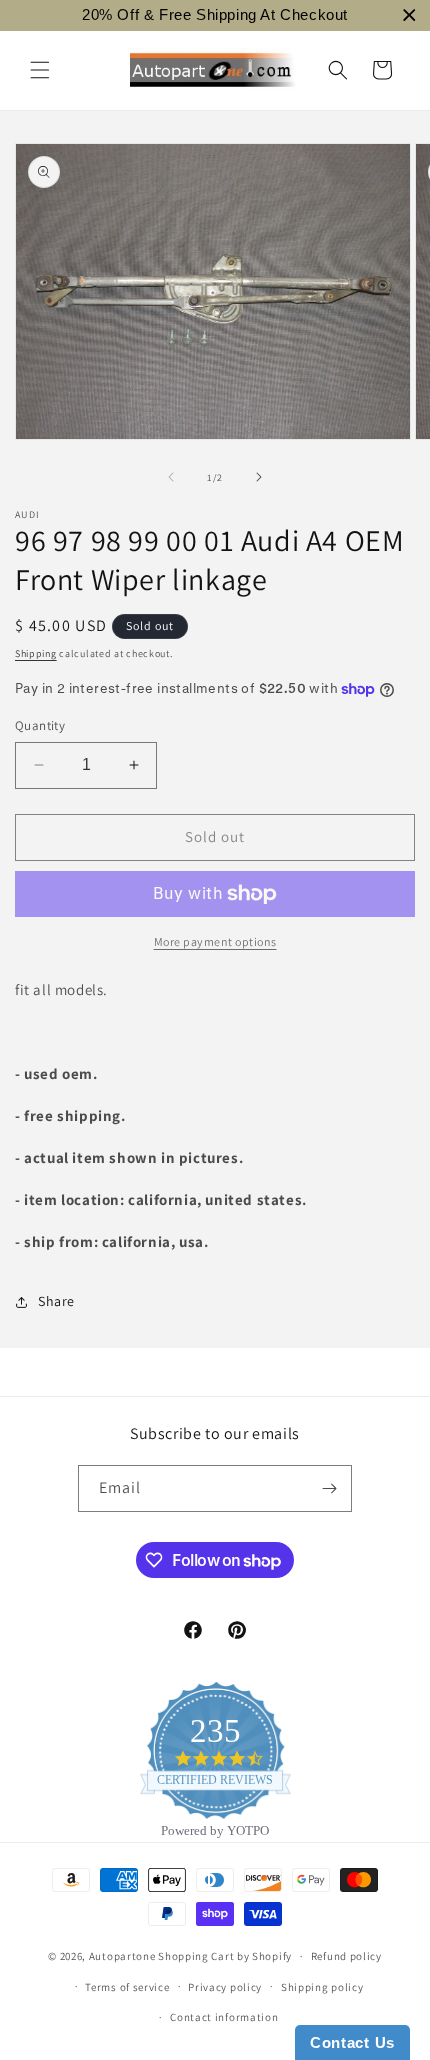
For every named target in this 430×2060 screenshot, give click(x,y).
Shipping (36, 653)
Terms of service (127, 1987)
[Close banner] (409, 15)
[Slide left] (171, 477)
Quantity (40, 725)
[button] (40, 70)
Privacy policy (225, 1987)
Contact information (224, 2017)
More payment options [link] (215, 941)
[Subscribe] (329, 1488)
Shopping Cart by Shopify (225, 1956)
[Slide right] (259, 477)
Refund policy (346, 1956)
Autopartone (122, 1956)
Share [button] (56, 1301)
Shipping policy (322, 1987)
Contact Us (352, 2042)
